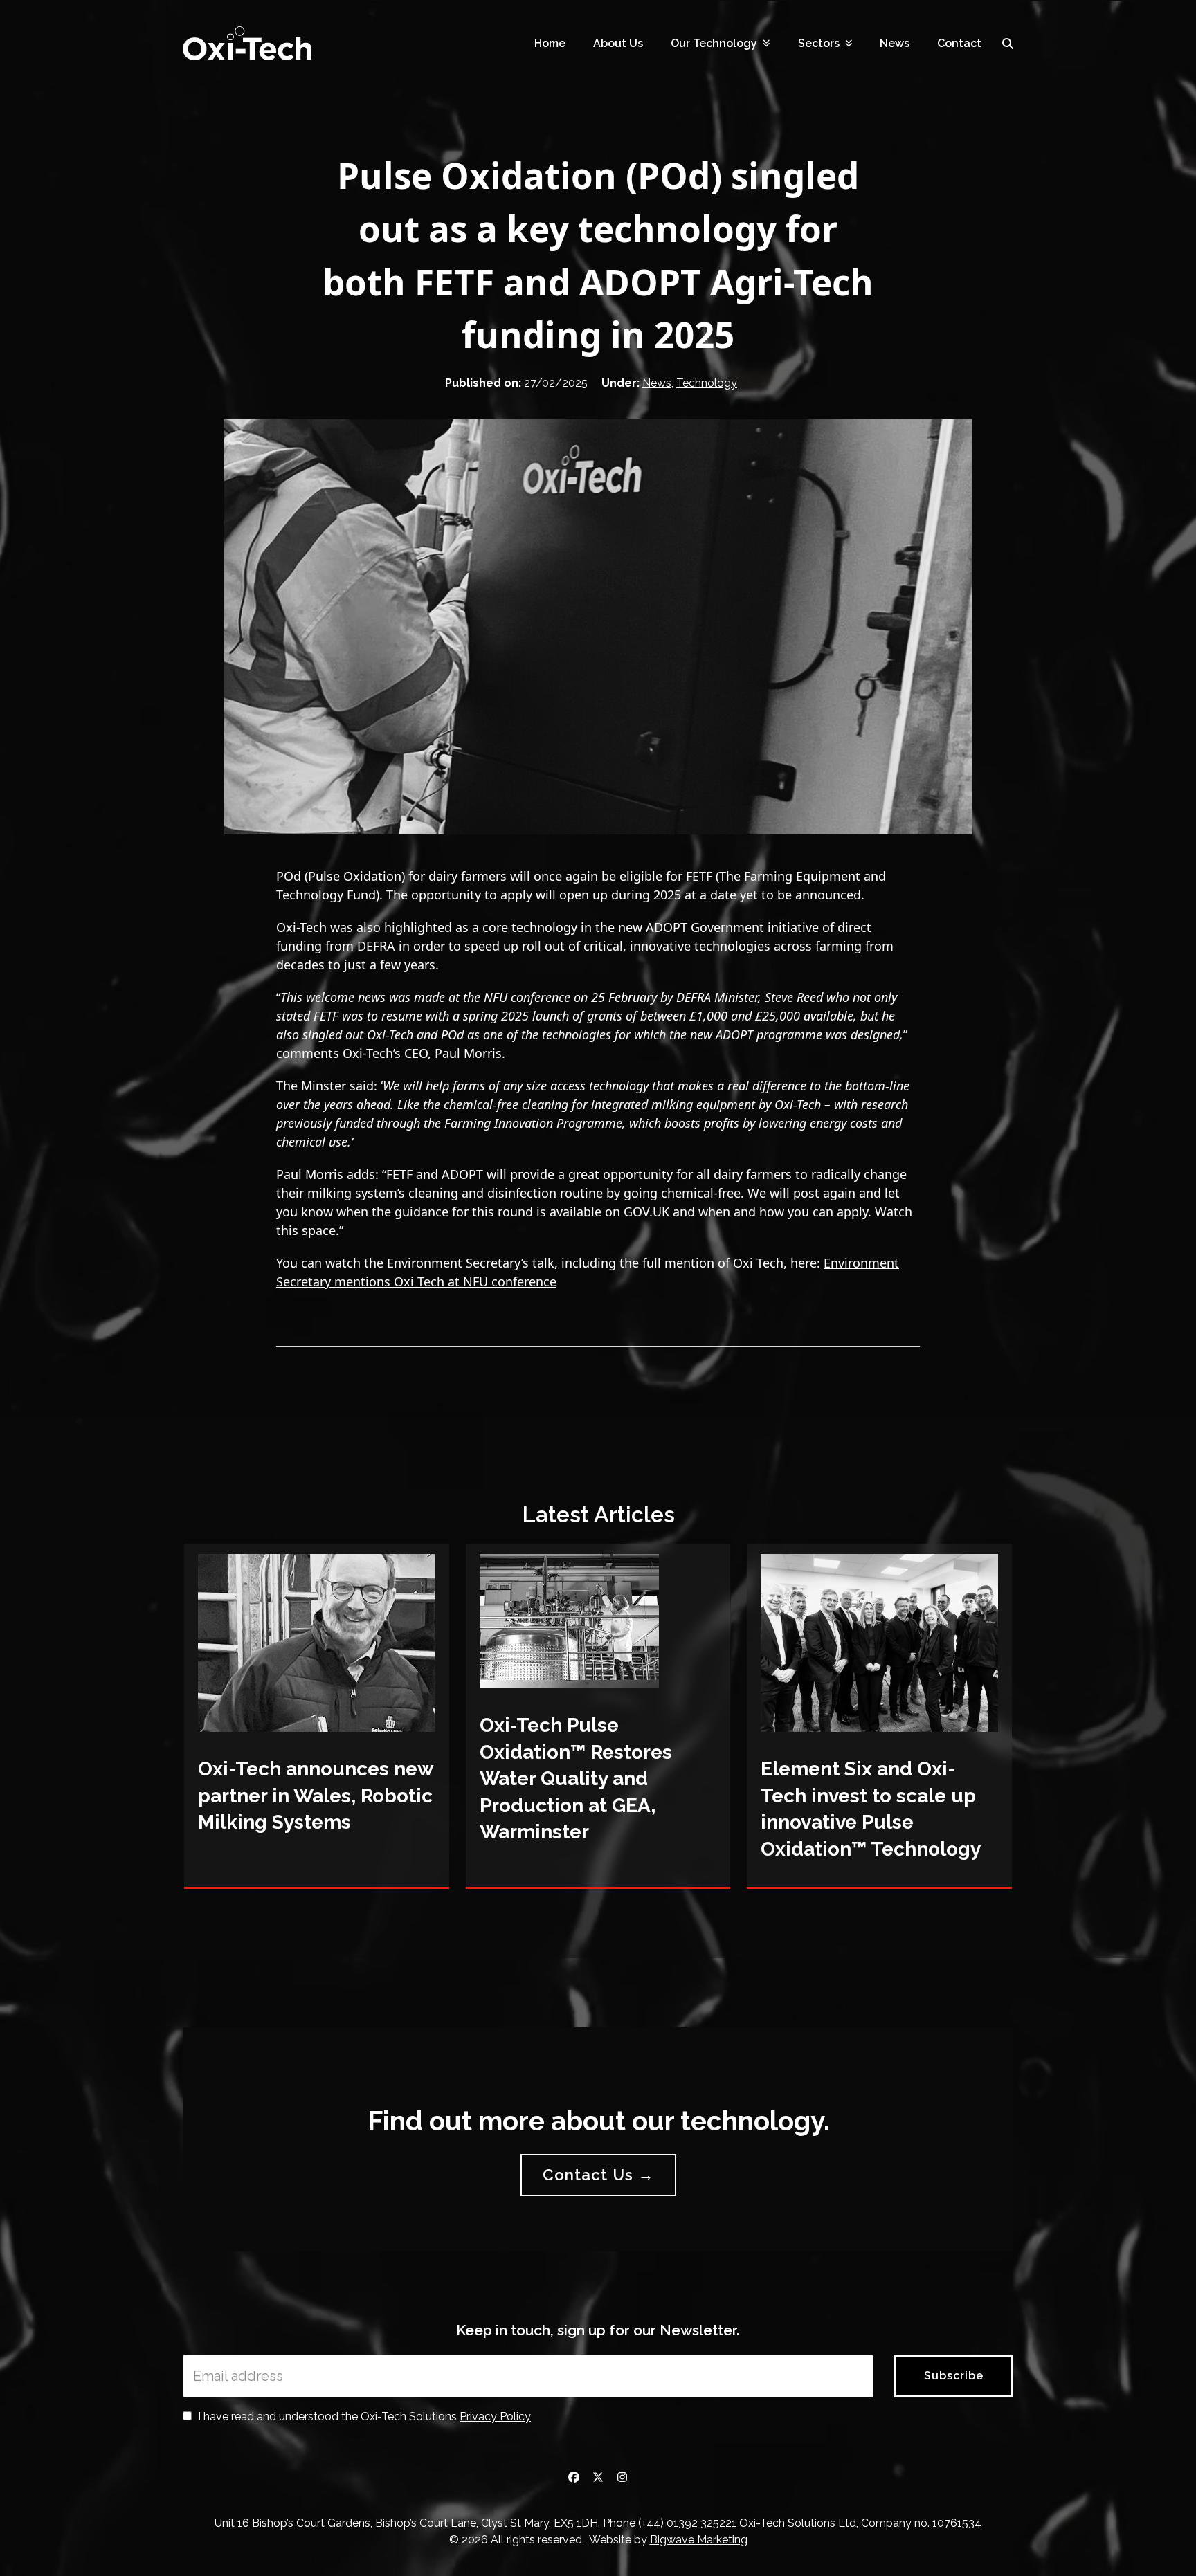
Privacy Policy (495, 2417)
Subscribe (954, 2376)
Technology (707, 383)
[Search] (1008, 44)
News (657, 383)
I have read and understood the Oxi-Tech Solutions (363, 2417)
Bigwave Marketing (699, 2540)
